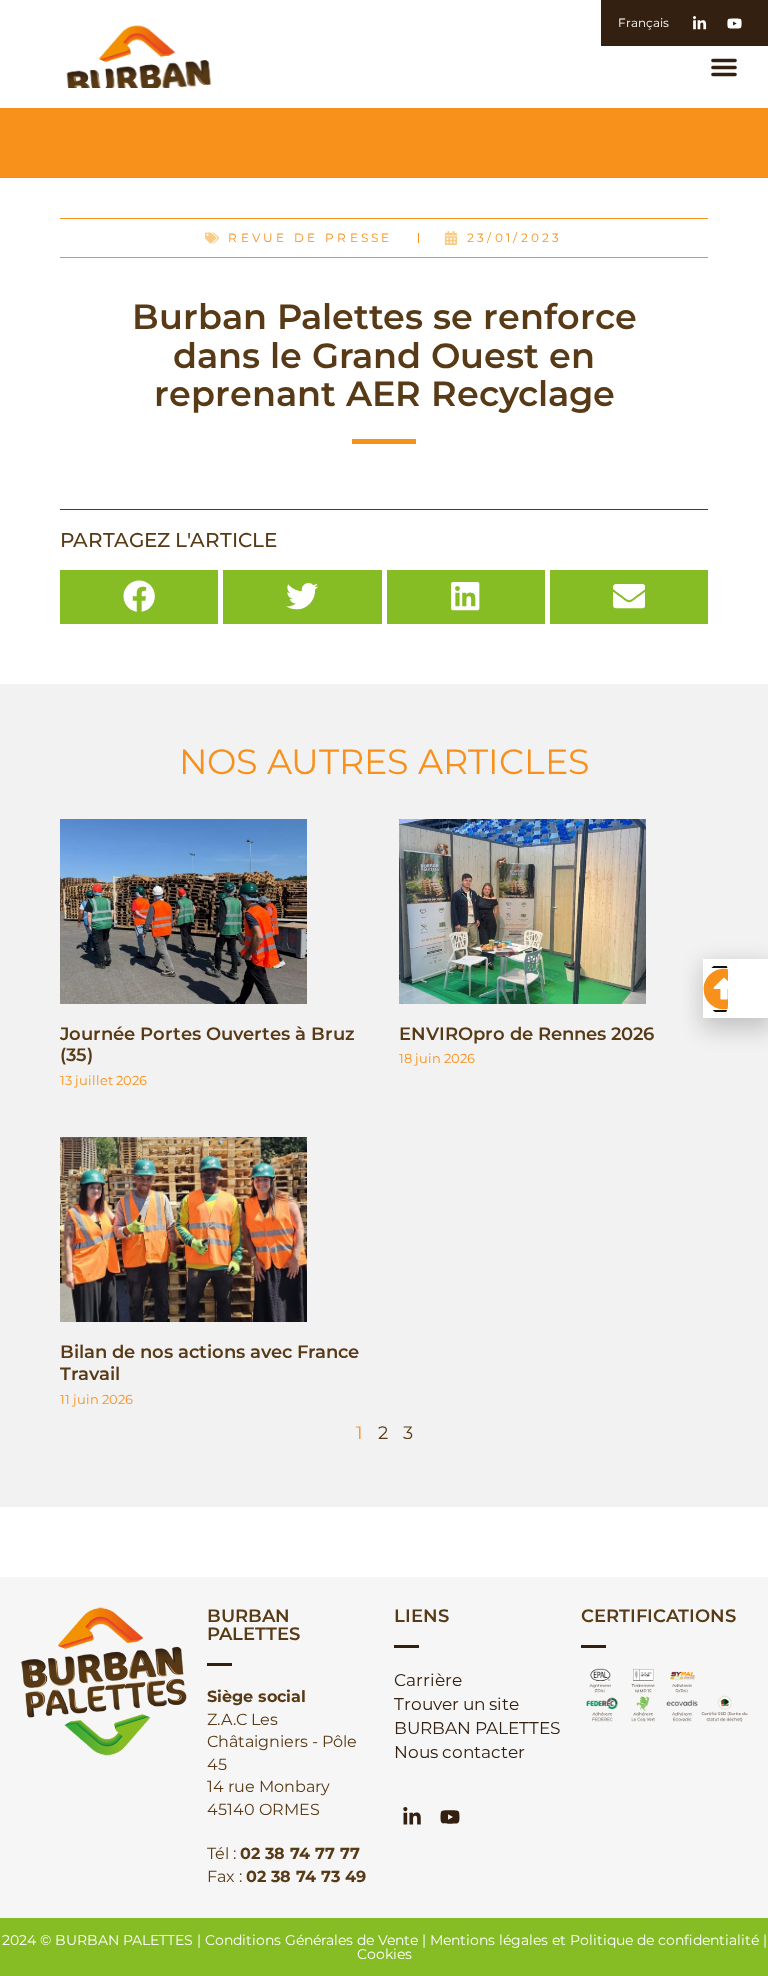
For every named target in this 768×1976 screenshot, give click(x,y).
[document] (384, 988)
